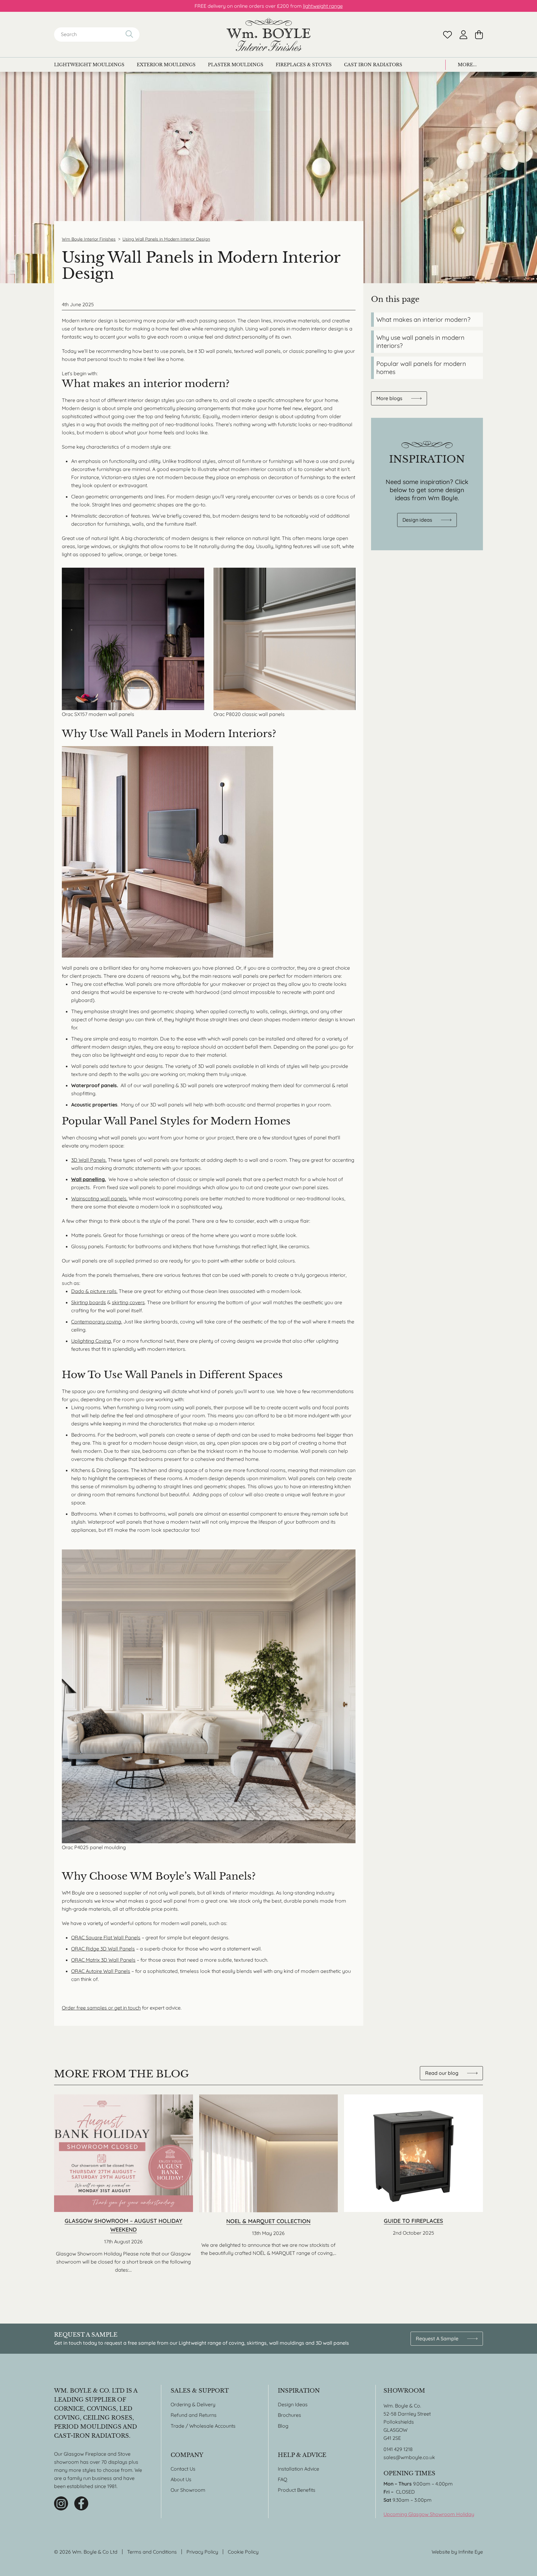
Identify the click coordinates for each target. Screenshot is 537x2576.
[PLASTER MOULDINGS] (236, 65)
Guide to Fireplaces (413, 2184)
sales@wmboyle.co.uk (409, 2457)
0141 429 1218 (398, 2449)
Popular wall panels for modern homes (421, 368)
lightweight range (323, 6)
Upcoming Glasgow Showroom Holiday (429, 2514)
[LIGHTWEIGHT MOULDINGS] (89, 65)
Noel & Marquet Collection (269, 2184)
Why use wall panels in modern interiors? (420, 342)
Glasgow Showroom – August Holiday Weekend (124, 2184)
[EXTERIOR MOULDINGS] (166, 65)
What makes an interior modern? (423, 319)
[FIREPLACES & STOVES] (304, 65)
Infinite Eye (471, 2552)
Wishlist (447, 35)
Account (464, 35)
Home (268, 35)
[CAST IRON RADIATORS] (373, 65)
